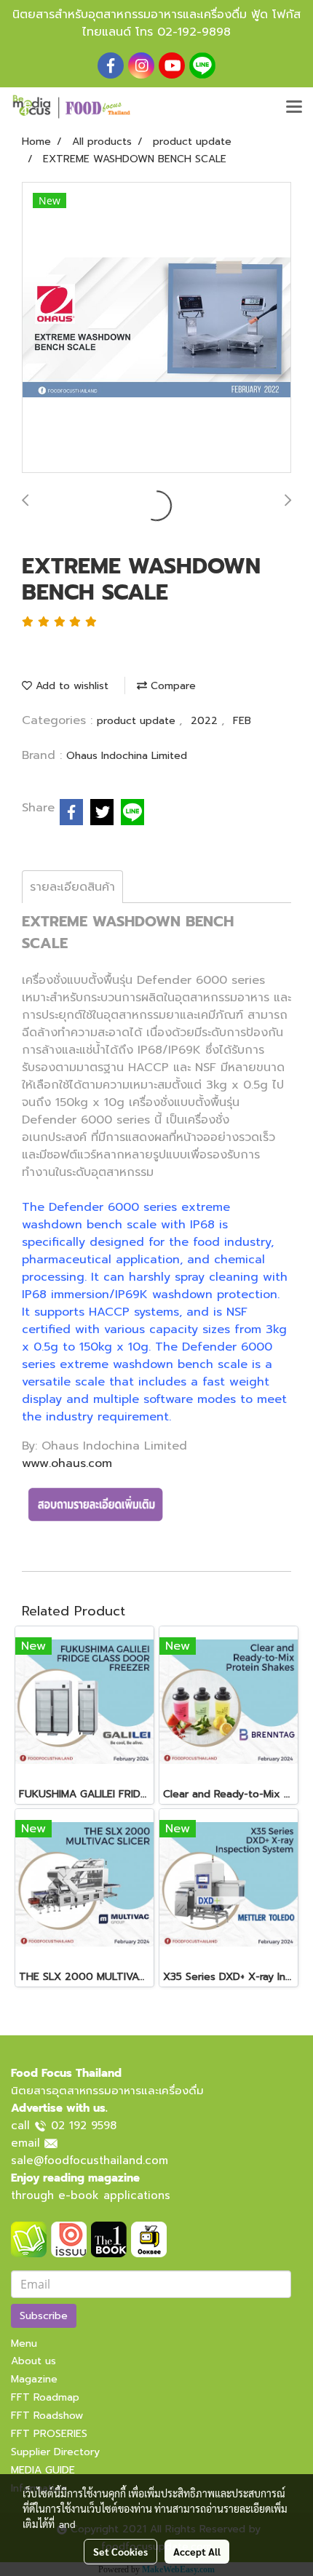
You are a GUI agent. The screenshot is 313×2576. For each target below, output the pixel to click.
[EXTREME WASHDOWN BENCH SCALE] (156, 328)
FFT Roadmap (45, 2397)
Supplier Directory (55, 2452)
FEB (242, 721)
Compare (171, 686)
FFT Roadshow (47, 2416)
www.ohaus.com (67, 1463)
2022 (206, 721)
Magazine (34, 2379)
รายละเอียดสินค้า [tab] (72, 887)
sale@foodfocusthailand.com (90, 2160)
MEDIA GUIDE (43, 2470)
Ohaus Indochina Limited (127, 756)
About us (33, 2361)
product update (138, 721)
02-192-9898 (194, 32)
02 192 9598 (84, 2126)
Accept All (197, 2551)
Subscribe (44, 2316)
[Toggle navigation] (294, 108)
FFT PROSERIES (49, 2434)
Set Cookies (120, 2551)
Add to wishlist (70, 686)
